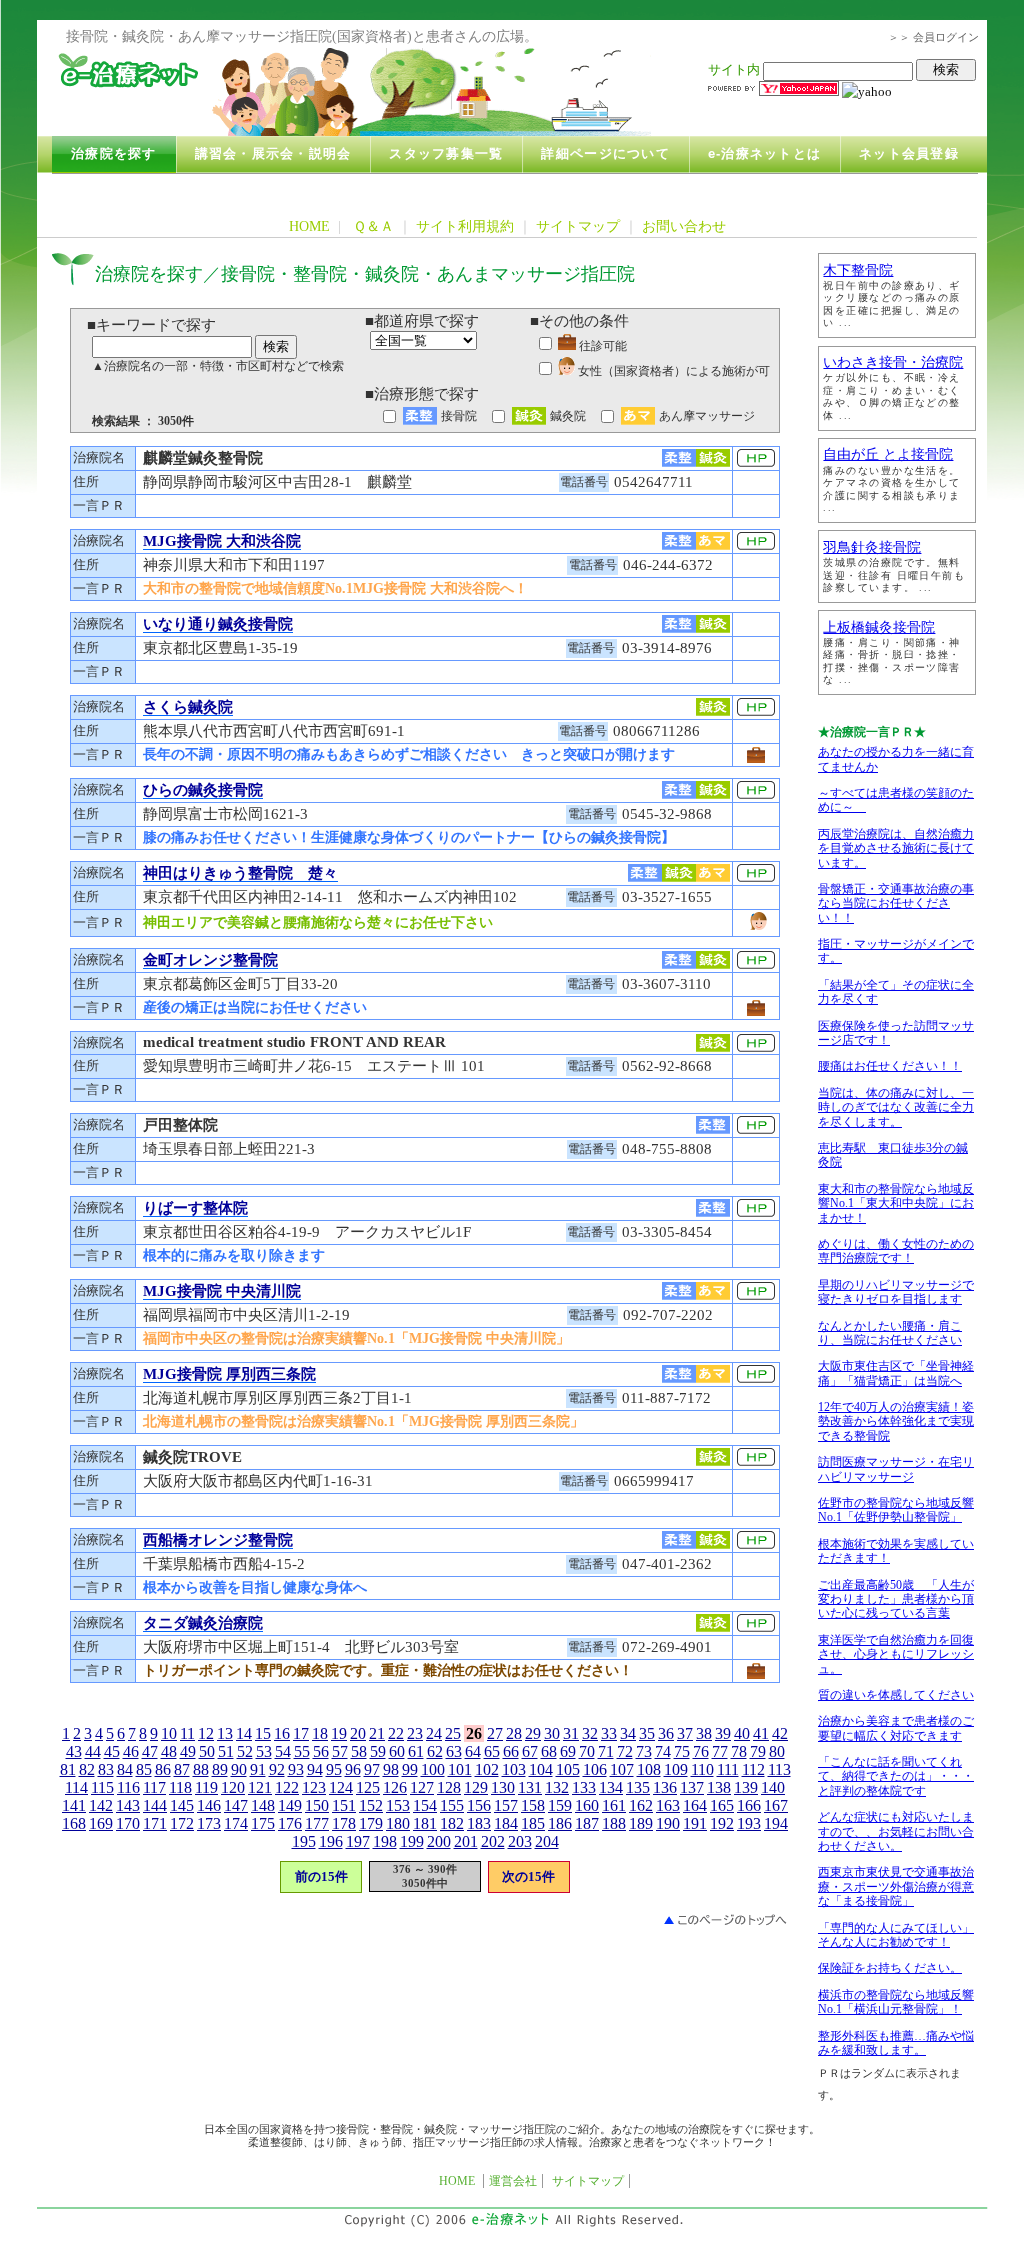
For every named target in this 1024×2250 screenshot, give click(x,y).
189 (641, 1823)
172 (182, 1823)
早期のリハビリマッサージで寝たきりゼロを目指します (896, 1292)
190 (668, 1823)
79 (758, 1751)
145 (182, 1805)
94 (315, 1769)
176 (290, 1823)
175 (263, 1823)
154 (425, 1805)
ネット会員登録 (909, 154)
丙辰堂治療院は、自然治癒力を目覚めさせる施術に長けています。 (896, 848)
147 (236, 1805)
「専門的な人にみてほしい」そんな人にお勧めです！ (896, 1935)
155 (452, 1805)
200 (439, 1841)
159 (560, 1805)
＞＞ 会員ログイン (933, 37)
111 (728, 1769)
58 (359, 1751)
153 (398, 1805)
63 (454, 1751)
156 (479, 1805)
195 (304, 1841)
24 (434, 1733)
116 (128, 1787)
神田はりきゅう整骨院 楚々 (240, 873)
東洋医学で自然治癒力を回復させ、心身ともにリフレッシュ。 (896, 1654)
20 (358, 1733)
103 (514, 1769)
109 (676, 1769)
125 (368, 1787)
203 (520, 1841)
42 (780, 1733)
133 (584, 1787)
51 (226, 1751)
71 (606, 1751)
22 (396, 1733)
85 (144, 1769)
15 (263, 1733)
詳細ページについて (605, 154)
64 (473, 1751)
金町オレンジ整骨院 (210, 960)
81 (68, 1769)
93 (296, 1769)
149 (290, 1805)
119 (206, 1787)
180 (398, 1823)
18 (320, 1733)
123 (314, 1787)
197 (358, 1841)
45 (112, 1751)
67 (530, 1751)
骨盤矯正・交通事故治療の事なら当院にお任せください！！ (896, 903)
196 (331, 1841)
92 (277, 1769)
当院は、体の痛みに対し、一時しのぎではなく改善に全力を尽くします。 (896, 1107)
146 (209, 1805)
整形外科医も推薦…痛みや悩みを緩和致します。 (896, 2043)
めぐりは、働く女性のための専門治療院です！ (896, 1251)
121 (260, 1787)
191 (695, 1823)
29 (533, 1733)
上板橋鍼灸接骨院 (879, 627)
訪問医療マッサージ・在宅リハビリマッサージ (896, 1469)
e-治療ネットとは (764, 154)
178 (344, 1823)
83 (106, 1769)
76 (701, 1751)
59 (378, 1751)
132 (557, 1787)
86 (163, 1769)
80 (777, 1751)
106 (595, 1769)
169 (101, 1823)
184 (506, 1823)
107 (622, 1769)
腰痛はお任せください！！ (890, 1066)
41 (761, 1733)
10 (169, 1733)
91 (258, 1769)
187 (587, 1823)
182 (452, 1823)
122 (287, 1787)
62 (435, 1751)
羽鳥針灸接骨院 (872, 547)
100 (433, 1769)
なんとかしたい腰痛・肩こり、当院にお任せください (890, 1333)
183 (479, 1823)
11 (187, 1733)
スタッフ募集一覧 (446, 154)
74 (663, 1751)
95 (334, 1769)
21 (377, 1733)
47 (150, 1751)
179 (371, 1823)
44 (93, 1751)
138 (719, 1787)
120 (233, 1787)
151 (344, 1805)
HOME (309, 226)
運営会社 (513, 2181)
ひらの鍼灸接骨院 (203, 790)
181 (425, 1823)
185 (533, 1823)
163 (668, 1805)
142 (101, 1805)
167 (776, 1805)
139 (746, 1787)
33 (609, 1733)
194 (776, 1823)
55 (302, 1751)
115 (102, 1787)
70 (587, 1751)
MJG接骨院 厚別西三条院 (229, 1374)
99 (410, 1769)
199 (412, 1841)
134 (611, 1787)
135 (638, 1787)
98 (391, 1769)
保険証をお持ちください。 (890, 1968)
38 (704, 1733)
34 (628, 1733)
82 (87, 1769)
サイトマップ (578, 226)
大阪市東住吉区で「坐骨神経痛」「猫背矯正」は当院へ (896, 1373)
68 (549, 1751)
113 (779, 1769)
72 (625, 1751)
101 (460, 1769)
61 (416, 1751)
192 (722, 1823)
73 (644, 1751)
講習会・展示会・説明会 (273, 154)
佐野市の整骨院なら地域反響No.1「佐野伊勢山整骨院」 (896, 1510)
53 (264, 1751)
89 (220, 1769)
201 (466, 1841)
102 (487, 1769)
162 (641, 1805)
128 (449, 1787)
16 (282, 1733)
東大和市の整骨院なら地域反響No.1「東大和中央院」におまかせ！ (896, 1203)
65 (492, 1751)
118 (180, 1787)
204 (547, 1841)
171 (155, 1823)
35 (647, 1733)
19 (339, 1733)
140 (773, 1787)
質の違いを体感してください (896, 1695)
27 (495, 1733)
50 (207, 1751)
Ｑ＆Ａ (373, 226)
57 (340, 1751)
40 (742, 1733)
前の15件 (321, 1876)
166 (749, 1805)
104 (541, 1769)
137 (692, 1787)
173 (209, 1823)
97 (372, 1769)
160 (587, 1805)
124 (341, 1787)
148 (263, 1805)
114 (76, 1787)
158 (533, 1805)
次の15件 (528, 1876)
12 (206, 1733)
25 (453, 1733)
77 (720, 1751)
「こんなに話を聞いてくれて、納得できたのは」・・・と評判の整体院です (896, 1776)
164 (695, 1805)
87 (182, 1769)
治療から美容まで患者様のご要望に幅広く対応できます (896, 1728)
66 (511, 1751)
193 (749, 1823)
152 (371, 1805)
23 (415, 1733)
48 (169, 1751)
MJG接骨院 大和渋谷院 (222, 541)
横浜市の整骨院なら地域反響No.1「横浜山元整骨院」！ (896, 2002)
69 (568, 1751)
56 (321, 1751)
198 (385, 1841)
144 (155, 1805)
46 (131, 1751)
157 (506, 1805)
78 (739, 1751)
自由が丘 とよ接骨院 (888, 454)
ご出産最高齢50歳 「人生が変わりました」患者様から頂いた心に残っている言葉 (896, 1599)
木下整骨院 (858, 270)
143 (128, 1805)
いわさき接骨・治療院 (893, 362)
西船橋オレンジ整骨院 (218, 1540)
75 (682, 1751)
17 (301, 1733)
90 (239, 1769)
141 (74, 1805)
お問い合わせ (684, 226)
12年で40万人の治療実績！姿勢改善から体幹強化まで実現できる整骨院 (896, 1421)
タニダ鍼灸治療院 (203, 1623)
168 (74, 1823)
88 (201, 1769)
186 (560, 1823)
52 (245, 1751)
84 (125, 1769)
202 (493, 1841)
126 (395, 1787)
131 (530, 1787)
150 (317, 1805)
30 (552, 1733)
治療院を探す (114, 154)
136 (665, 1787)
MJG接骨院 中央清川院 (222, 1291)
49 (188, 1751)
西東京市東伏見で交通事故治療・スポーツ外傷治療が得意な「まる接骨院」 (896, 1886)
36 (666, 1733)
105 (568, 1769)
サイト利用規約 (465, 226)
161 (614, 1805)
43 (74, 1751)
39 (723, 1733)
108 (649, 1769)
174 (236, 1823)
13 (225, 1733)
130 (503, 1787)
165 (722, 1805)
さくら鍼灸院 (188, 707)
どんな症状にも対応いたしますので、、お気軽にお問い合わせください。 (896, 1831)
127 (422, 1787)
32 (590, 1733)
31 (571, 1733)
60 (397, 1751)
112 (753, 1769)
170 (128, 1823)
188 (614, 1823)
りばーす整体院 (195, 1208)
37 (685, 1733)
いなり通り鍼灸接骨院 (218, 624)
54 (283, 1751)
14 (244, 1733)
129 (476, 1787)
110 (702, 1769)
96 (353, 1769)
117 (154, 1787)
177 (317, 1823)
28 (514, 1733)
